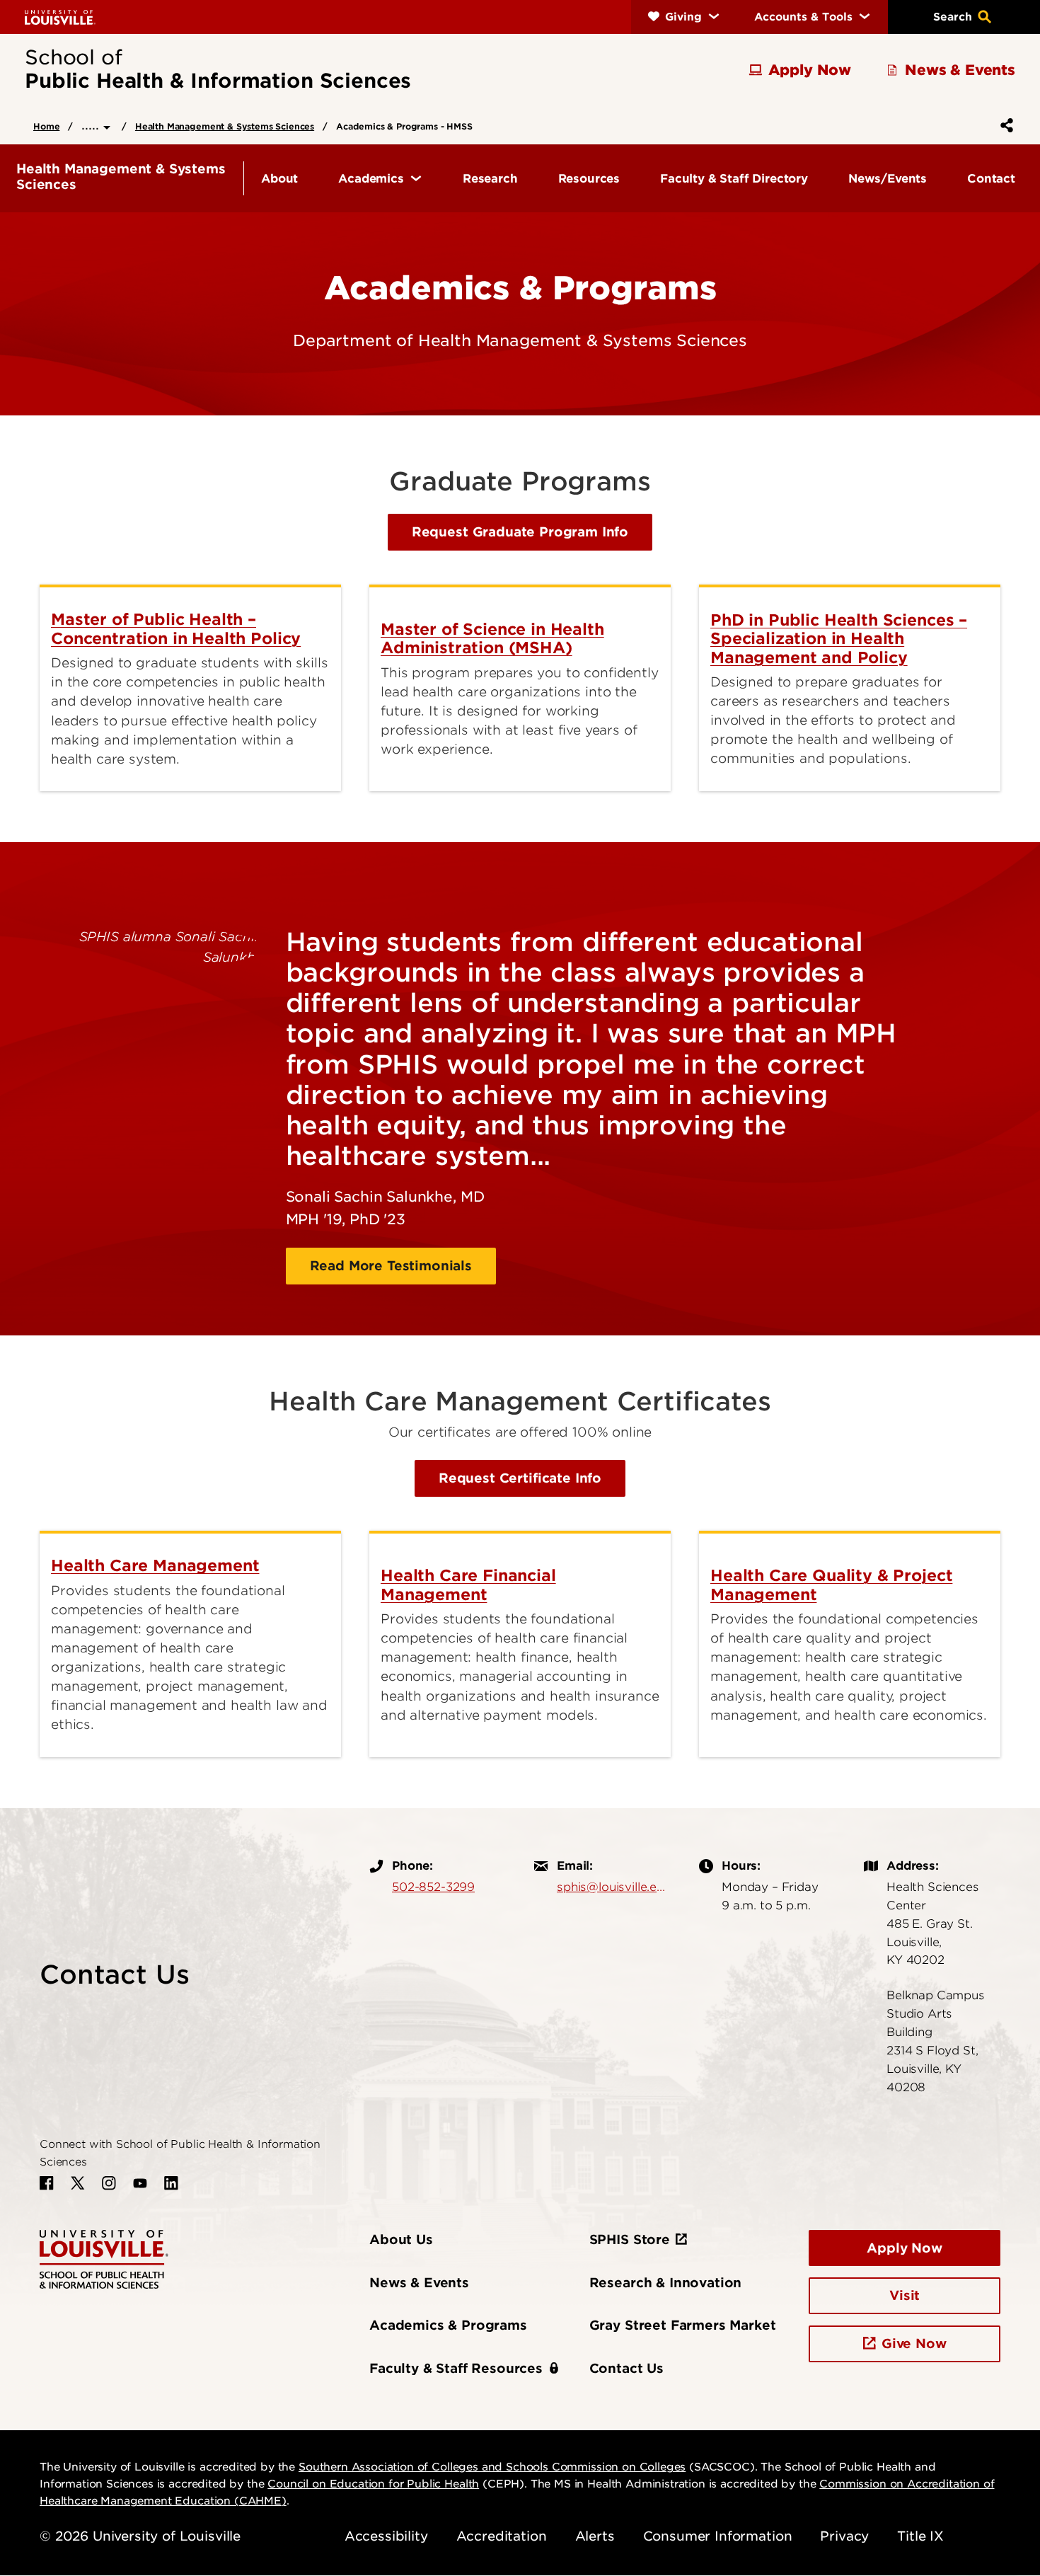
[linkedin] (171, 2183)
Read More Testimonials (391, 1266)
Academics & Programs (448, 2325)
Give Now (914, 2344)
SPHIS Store (630, 2239)
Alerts (595, 2536)
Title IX (920, 2536)
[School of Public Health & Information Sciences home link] (104, 2258)
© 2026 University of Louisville (140, 2536)
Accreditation (502, 2536)
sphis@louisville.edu (614, 1887)
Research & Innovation (666, 2283)
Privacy (844, 2536)
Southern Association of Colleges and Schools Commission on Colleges (492, 2467)
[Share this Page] (1004, 125)
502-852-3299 (433, 1887)
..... (92, 125)
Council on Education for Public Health (373, 2484)
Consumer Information (718, 2536)
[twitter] (78, 2183)
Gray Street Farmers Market (683, 2325)
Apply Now (905, 2248)
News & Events (419, 2283)
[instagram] (109, 2183)
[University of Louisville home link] (60, 17)
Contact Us (626, 2368)
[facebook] (47, 2183)
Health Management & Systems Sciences (225, 126)
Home (46, 126)
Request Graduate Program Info (520, 532)
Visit (905, 2295)
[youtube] (140, 2183)
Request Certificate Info (520, 1478)
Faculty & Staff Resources (456, 2368)
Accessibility (386, 2536)
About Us (401, 2239)
